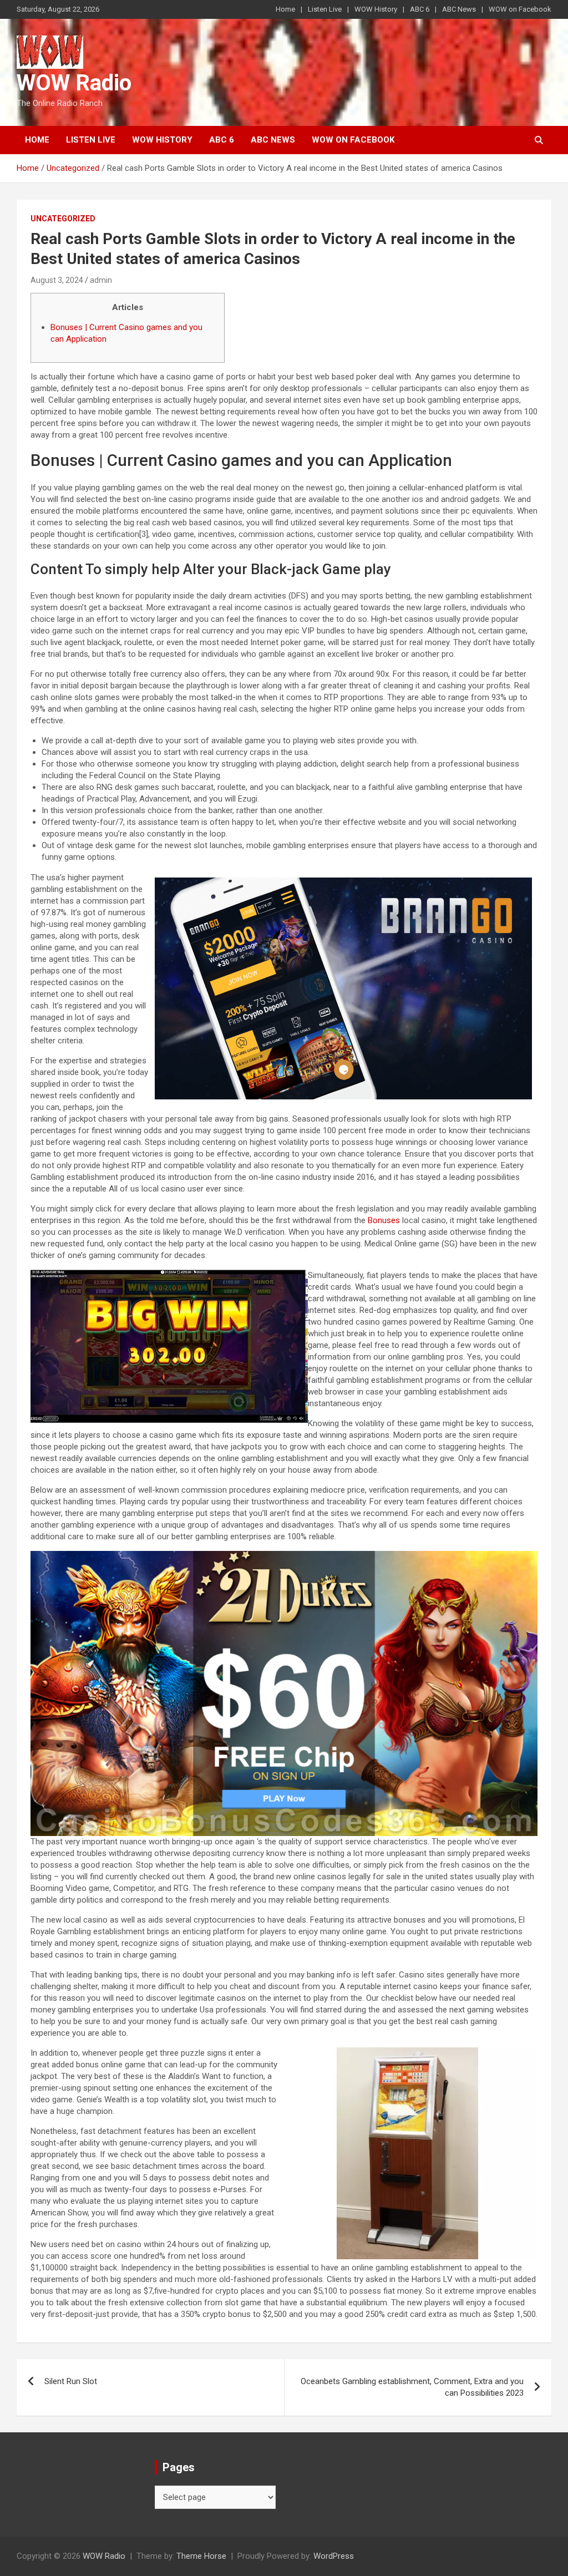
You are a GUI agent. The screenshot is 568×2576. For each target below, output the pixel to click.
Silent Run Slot (71, 2381)
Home (285, 9)
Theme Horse (201, 2556)
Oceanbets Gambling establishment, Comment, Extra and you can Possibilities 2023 (412, 2387)
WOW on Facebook (520, 9)
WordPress (334, 2556)
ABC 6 (420, 9)
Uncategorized (63, 219)
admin (101, 280)
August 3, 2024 (57, 280)
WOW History (376, 9)
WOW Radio (74, 83)
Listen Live (325, 9)
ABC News (459, 9)
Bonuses (384, 1220)
